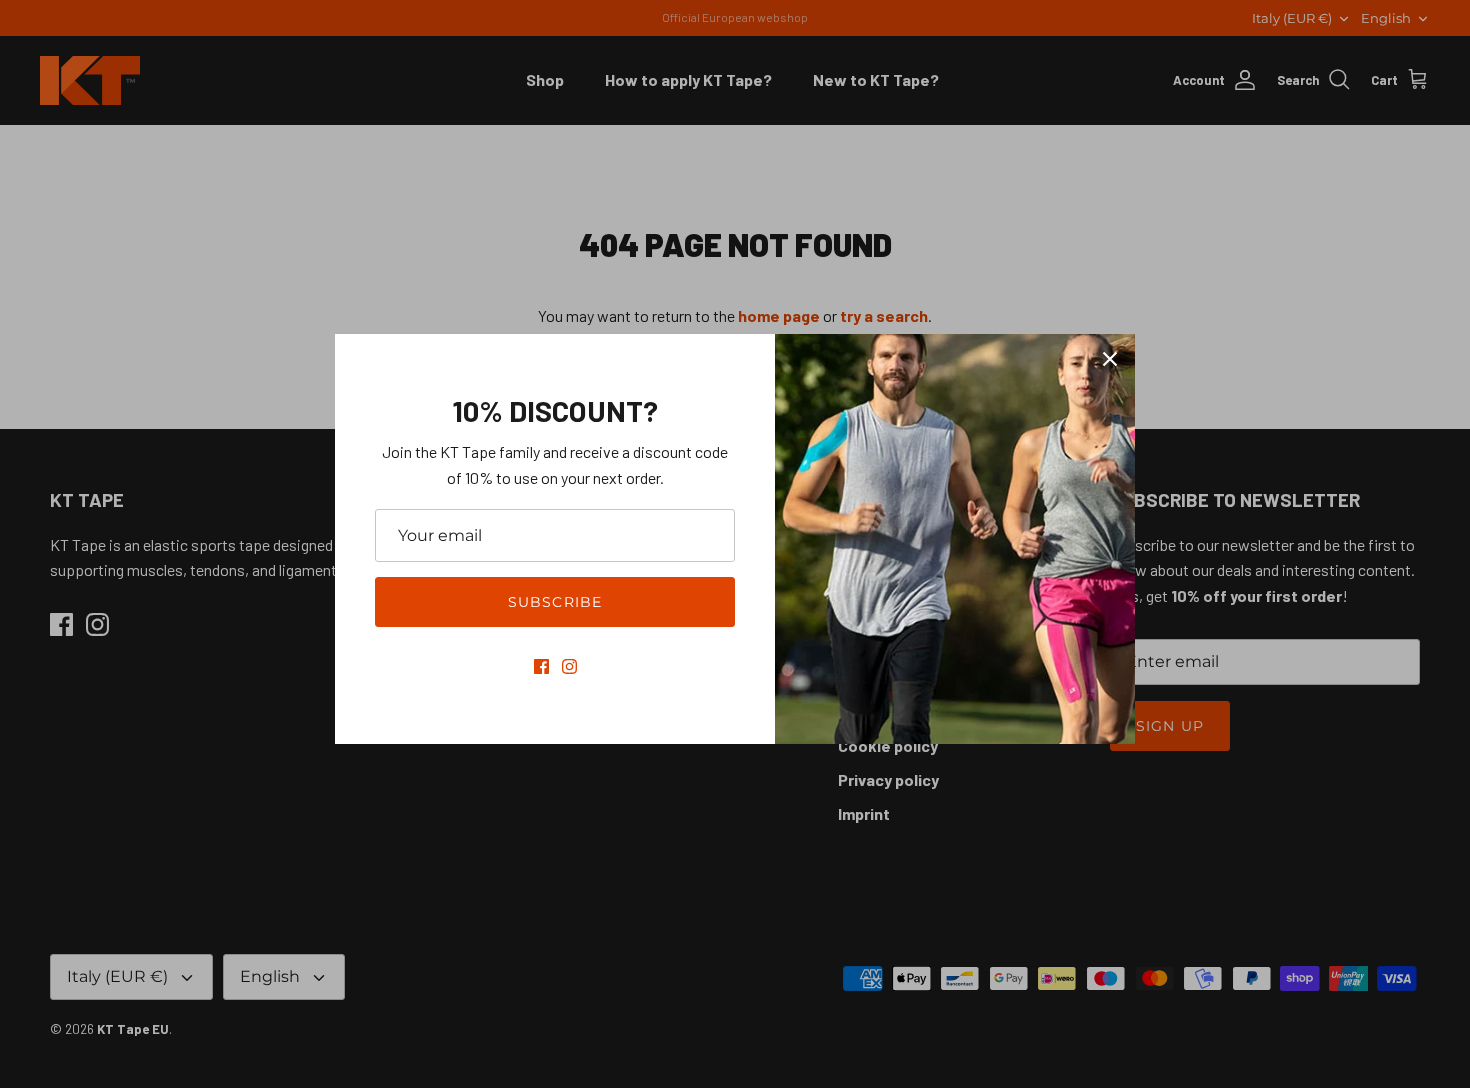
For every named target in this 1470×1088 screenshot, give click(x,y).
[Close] (1110, 359)
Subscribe (555, 602)
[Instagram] (569, 666)
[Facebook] (541, 666)
